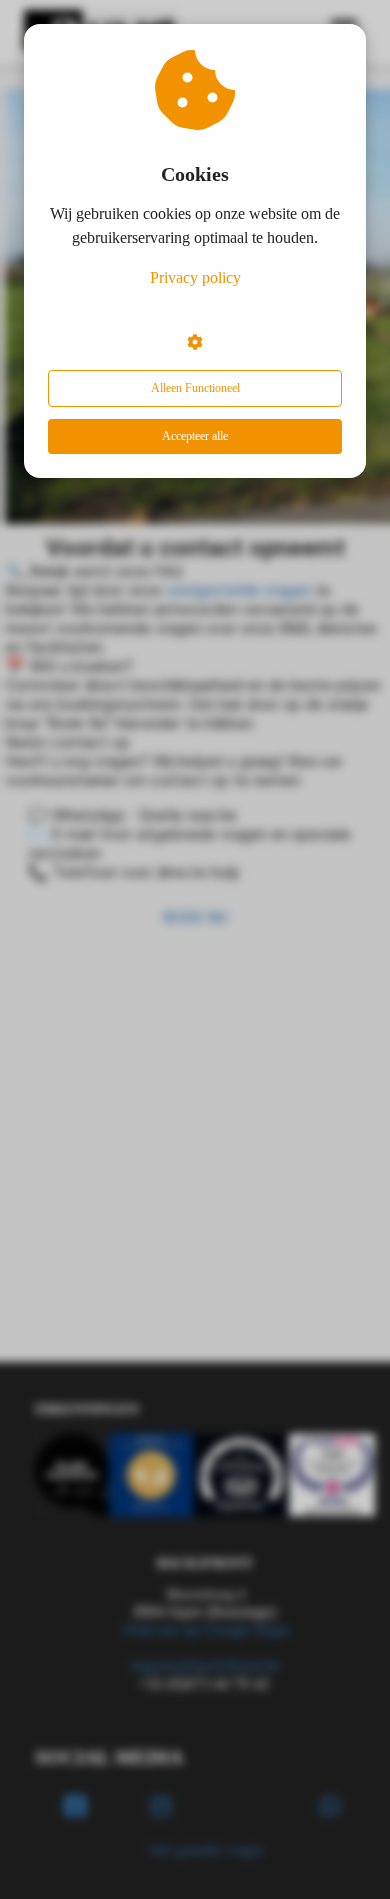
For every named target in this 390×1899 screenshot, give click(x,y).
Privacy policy (195, 277)
